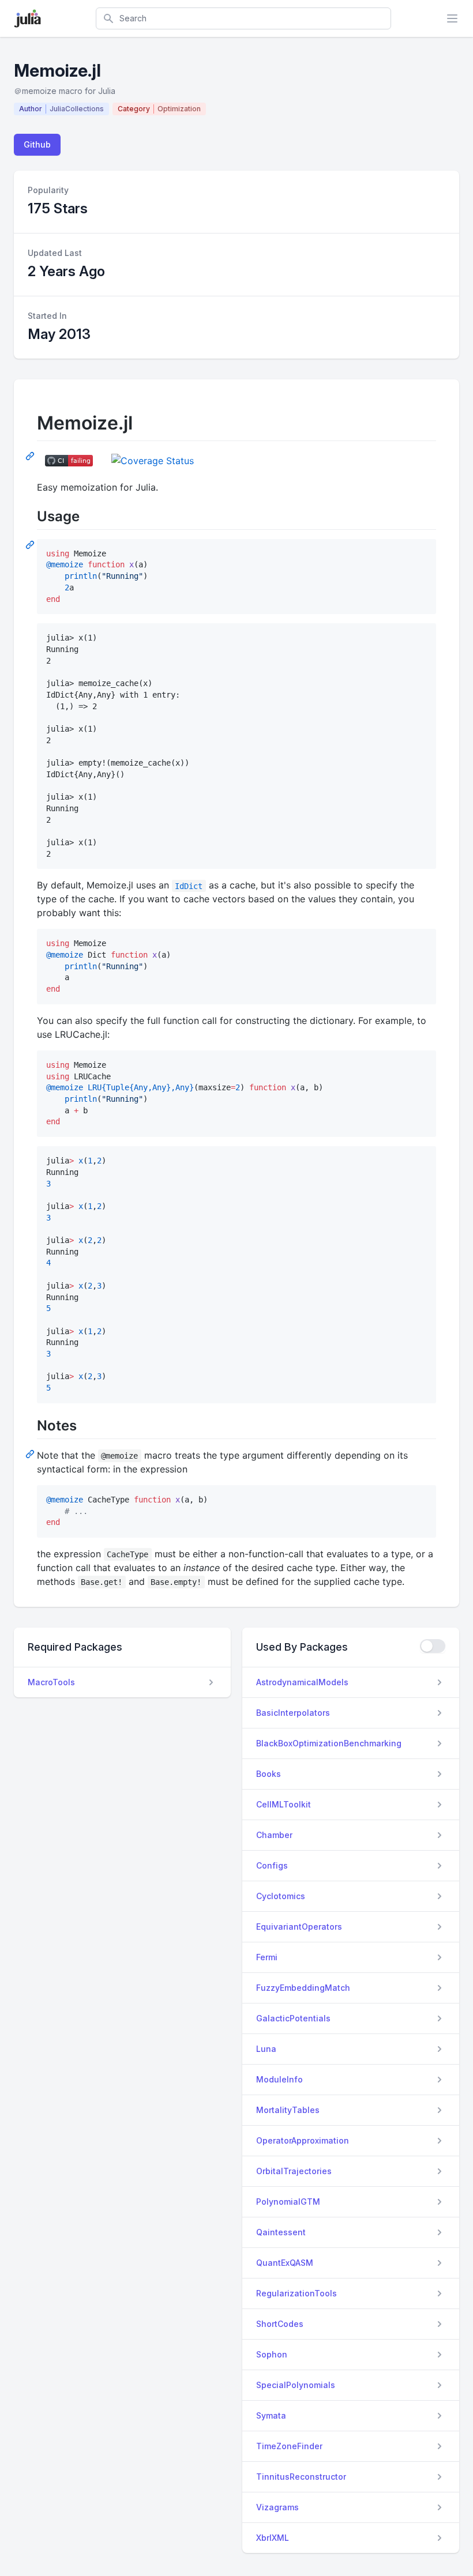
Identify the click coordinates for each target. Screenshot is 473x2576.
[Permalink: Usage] (31, 544)
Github (37, 144)
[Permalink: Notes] (31, 1453)
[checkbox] (433, 1646)
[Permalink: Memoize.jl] (31, 455)
